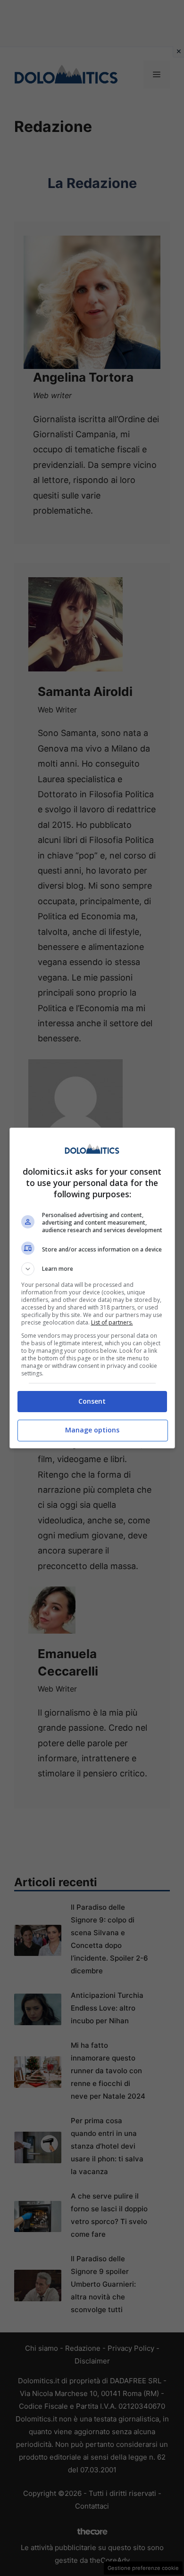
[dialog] (92, 1288)
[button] (92, 1269)
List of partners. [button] (112, 1322)
